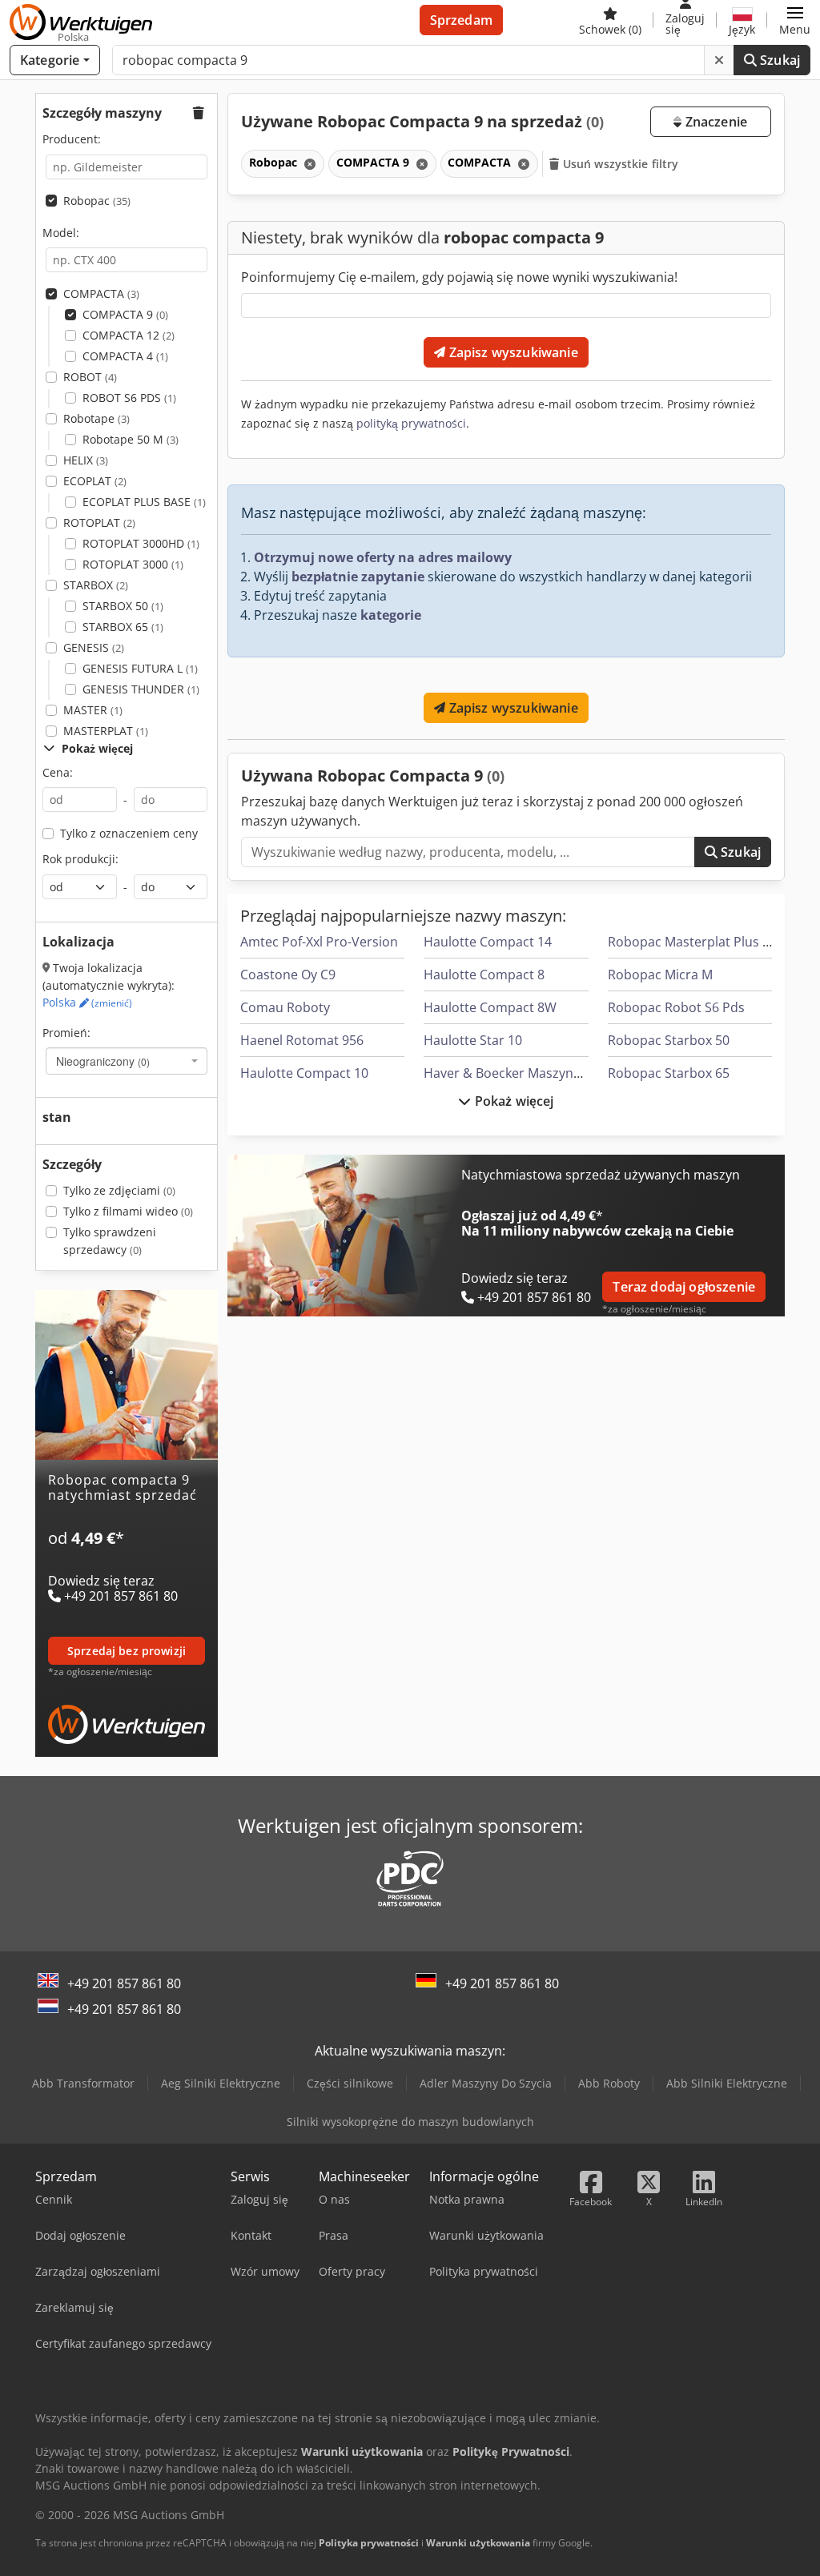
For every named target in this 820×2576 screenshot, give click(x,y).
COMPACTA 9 (125, 314)
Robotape (96, 418)
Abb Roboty (609, 2083)
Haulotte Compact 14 (488, 942)
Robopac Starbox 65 (669, 1073)
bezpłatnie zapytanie (358, 577)
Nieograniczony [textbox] (103, 1061)
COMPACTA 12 (129, 335)
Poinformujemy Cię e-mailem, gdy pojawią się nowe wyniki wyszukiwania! (459, 277)
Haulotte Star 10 (473, 1040)
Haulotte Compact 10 (304, 1073)
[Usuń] (719, 60)
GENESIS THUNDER (141, 689)
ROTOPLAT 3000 (133, 564)
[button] (795, 20)
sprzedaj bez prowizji (127, 1651)
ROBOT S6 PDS (129, 398)
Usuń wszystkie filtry (619, 164)
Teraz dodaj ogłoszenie (684, 1287)
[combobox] (127, 1061)
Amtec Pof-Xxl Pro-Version (319, 942)
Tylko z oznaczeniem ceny (129, 833)
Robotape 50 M (131, 439)
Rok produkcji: (80, 859)
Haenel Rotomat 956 (302, 1040)
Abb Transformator (83, 2083)
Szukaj (778, 60)
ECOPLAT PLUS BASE (144, 502)
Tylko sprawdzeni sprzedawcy (110, 1241)
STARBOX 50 (123, 606)
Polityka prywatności (369, 2543)
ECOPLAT (95, 481)
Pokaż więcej (513, 1101)
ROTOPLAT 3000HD (141, 543)
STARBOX (96, 585)
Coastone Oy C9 (288, 975)
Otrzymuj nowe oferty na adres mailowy (383, 557)
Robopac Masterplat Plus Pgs (696, 942)
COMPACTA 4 (125, 356)
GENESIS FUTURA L (140, 668)
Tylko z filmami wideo (128, 1211)
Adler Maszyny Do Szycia (486, 2083)
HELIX (86, 460)
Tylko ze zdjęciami (119, 1190)
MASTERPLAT (106, 731)
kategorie (391, 615)
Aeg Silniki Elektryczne (221, 2083)
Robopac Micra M (660, 975)
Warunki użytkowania (478, 2543)
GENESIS (94, 647)
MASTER (93, 710)
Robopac (97, 201)
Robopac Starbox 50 (669, 1040)
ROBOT (90, 377)
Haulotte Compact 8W (490, 1007)
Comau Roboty (285, 1007)
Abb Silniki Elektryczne (727, 2083)
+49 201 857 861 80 (124, 1983)
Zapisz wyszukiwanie (511, 352)
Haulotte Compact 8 (484, 975)
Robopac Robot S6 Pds (676, 1007)
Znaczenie (714, 122)
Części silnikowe (350, 2083)
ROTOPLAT (99, 522)
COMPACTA (101, 293)
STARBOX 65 (123, 627)
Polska (87, 1002)
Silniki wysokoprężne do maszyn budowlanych (410, 2122)
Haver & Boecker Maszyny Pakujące (530, 1073)
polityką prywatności (411, 423)
